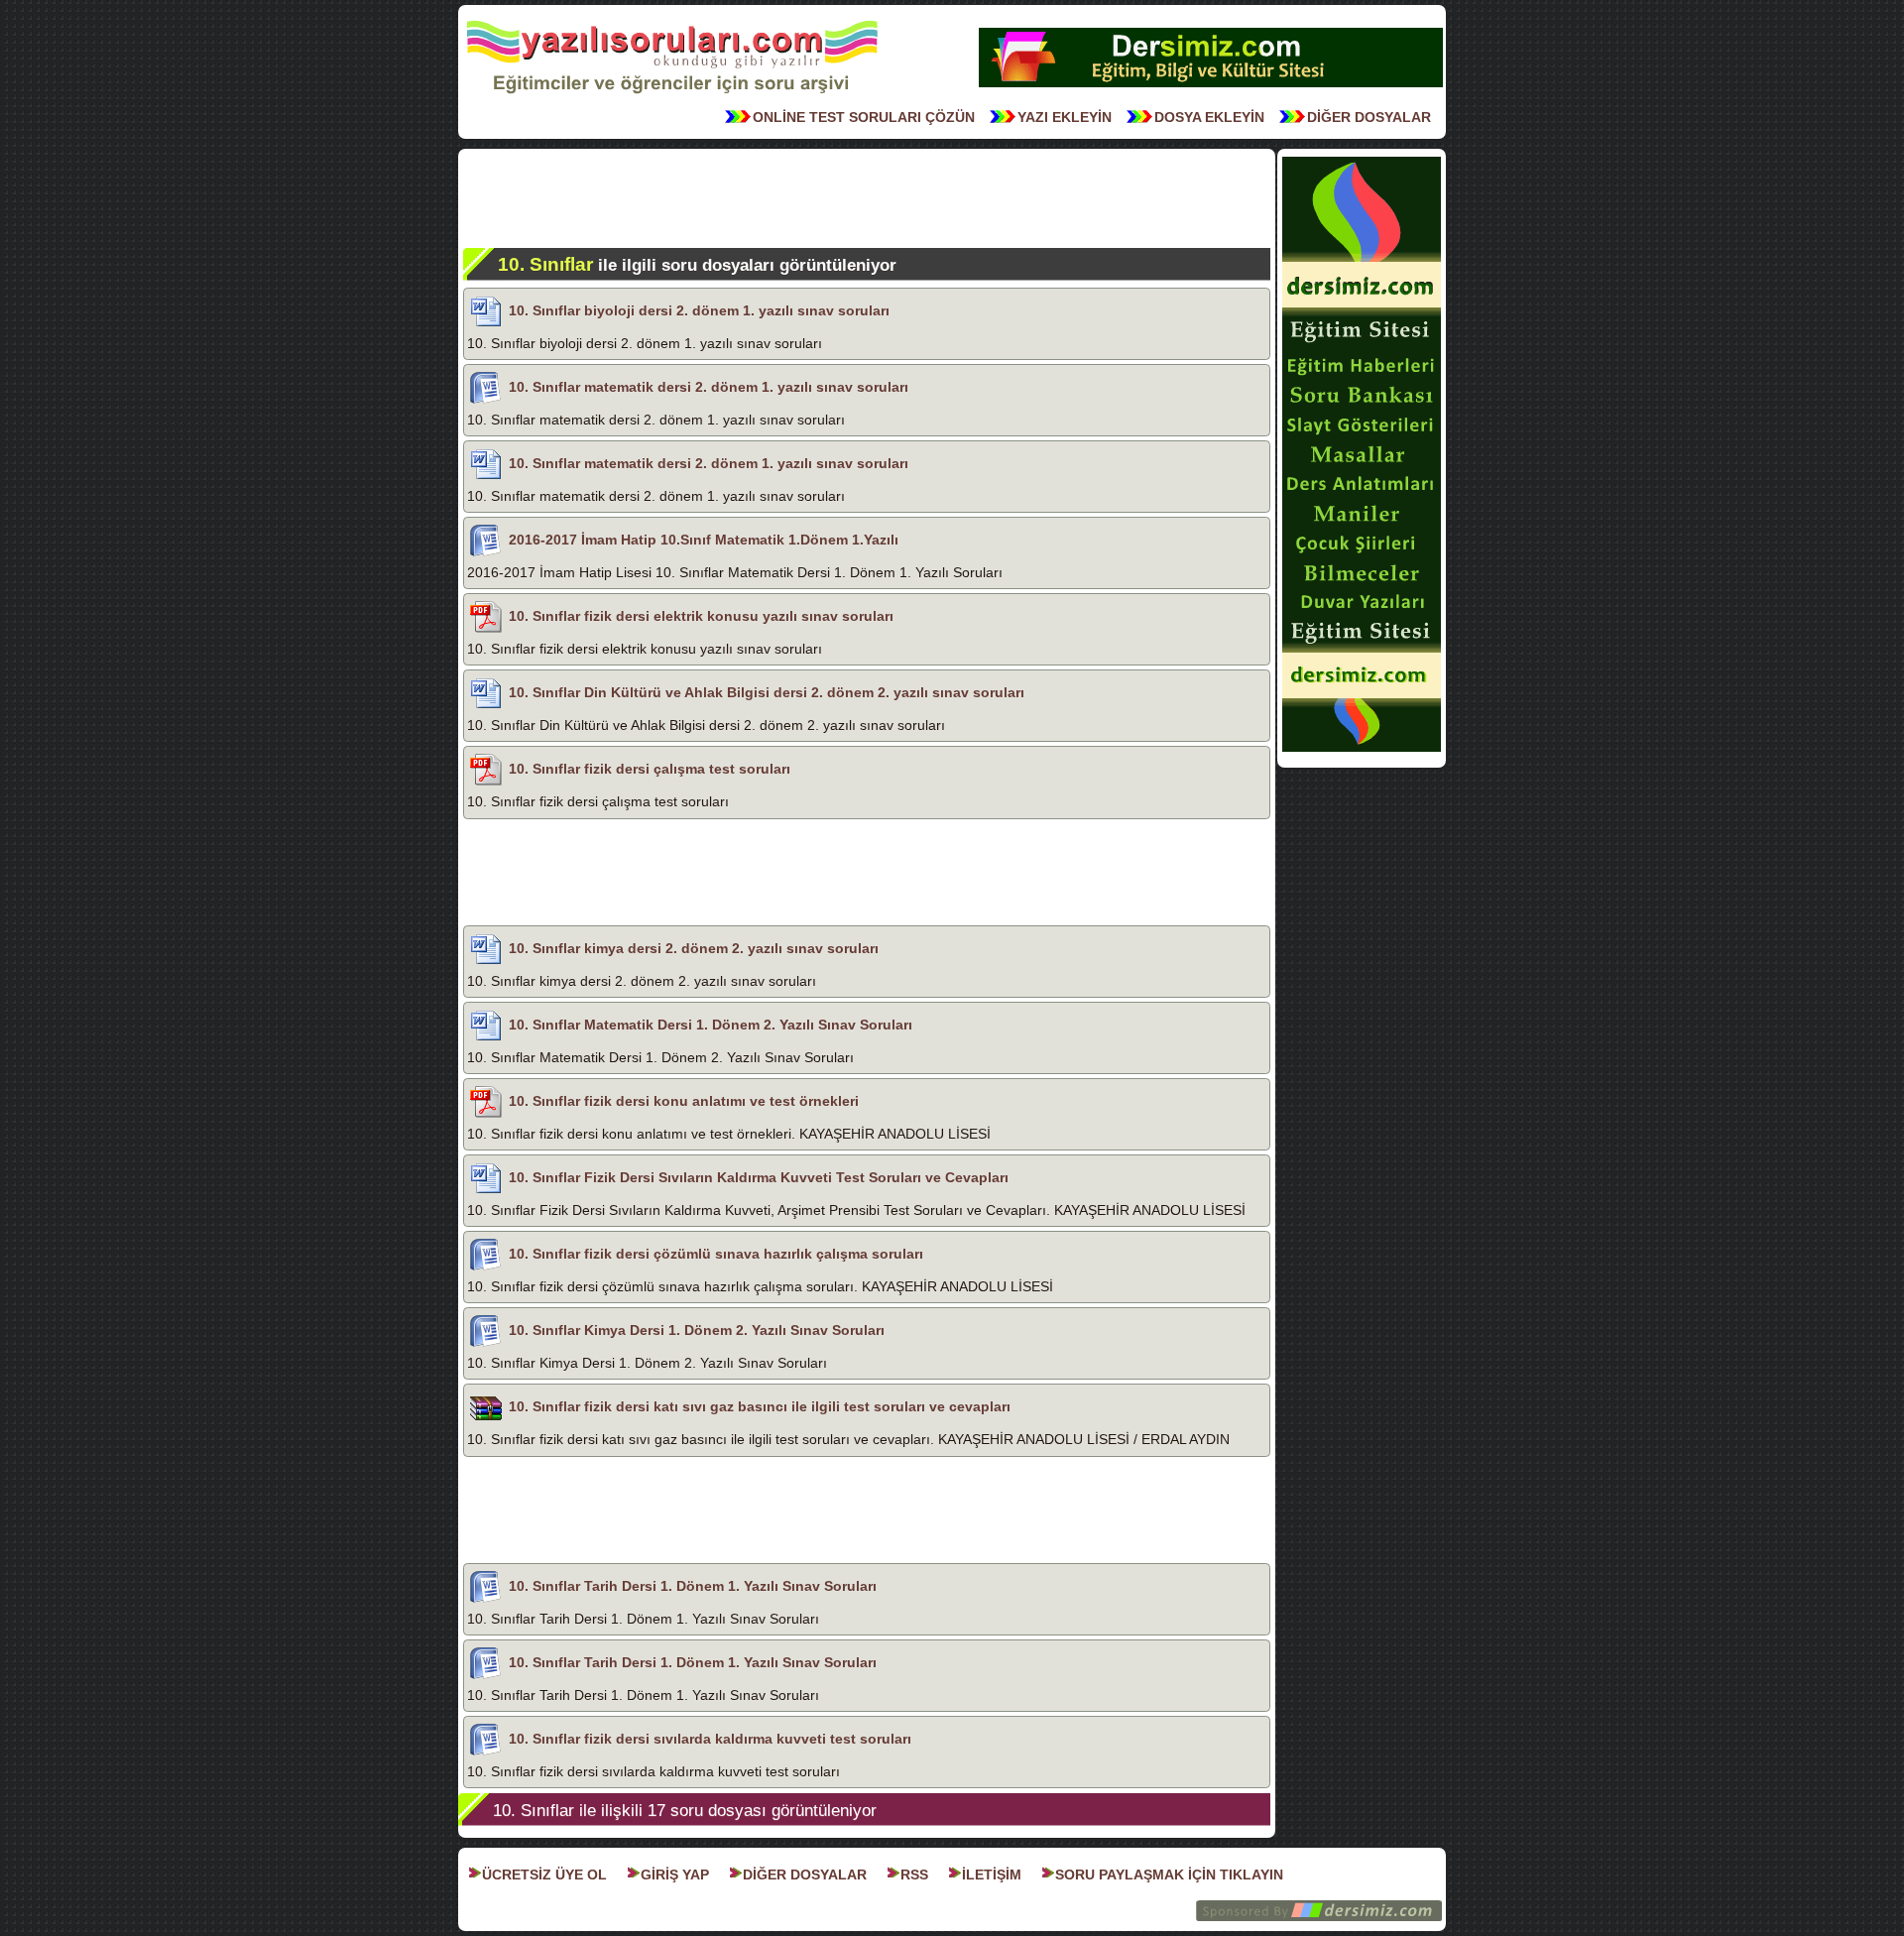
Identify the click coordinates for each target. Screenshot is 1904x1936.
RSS (914, 1875)
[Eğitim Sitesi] (1211, 85)
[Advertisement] (867, 198)
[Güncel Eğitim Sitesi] (1362, 750)
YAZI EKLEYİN (1065, 117)
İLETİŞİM (992, 1875)
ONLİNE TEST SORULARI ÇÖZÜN (864, 117)
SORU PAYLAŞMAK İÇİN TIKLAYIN (1169, 1875)
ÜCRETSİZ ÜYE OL (544, 1875)
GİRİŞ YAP (675, 1875)
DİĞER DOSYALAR (1369, 117)
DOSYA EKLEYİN (1209, 117)
